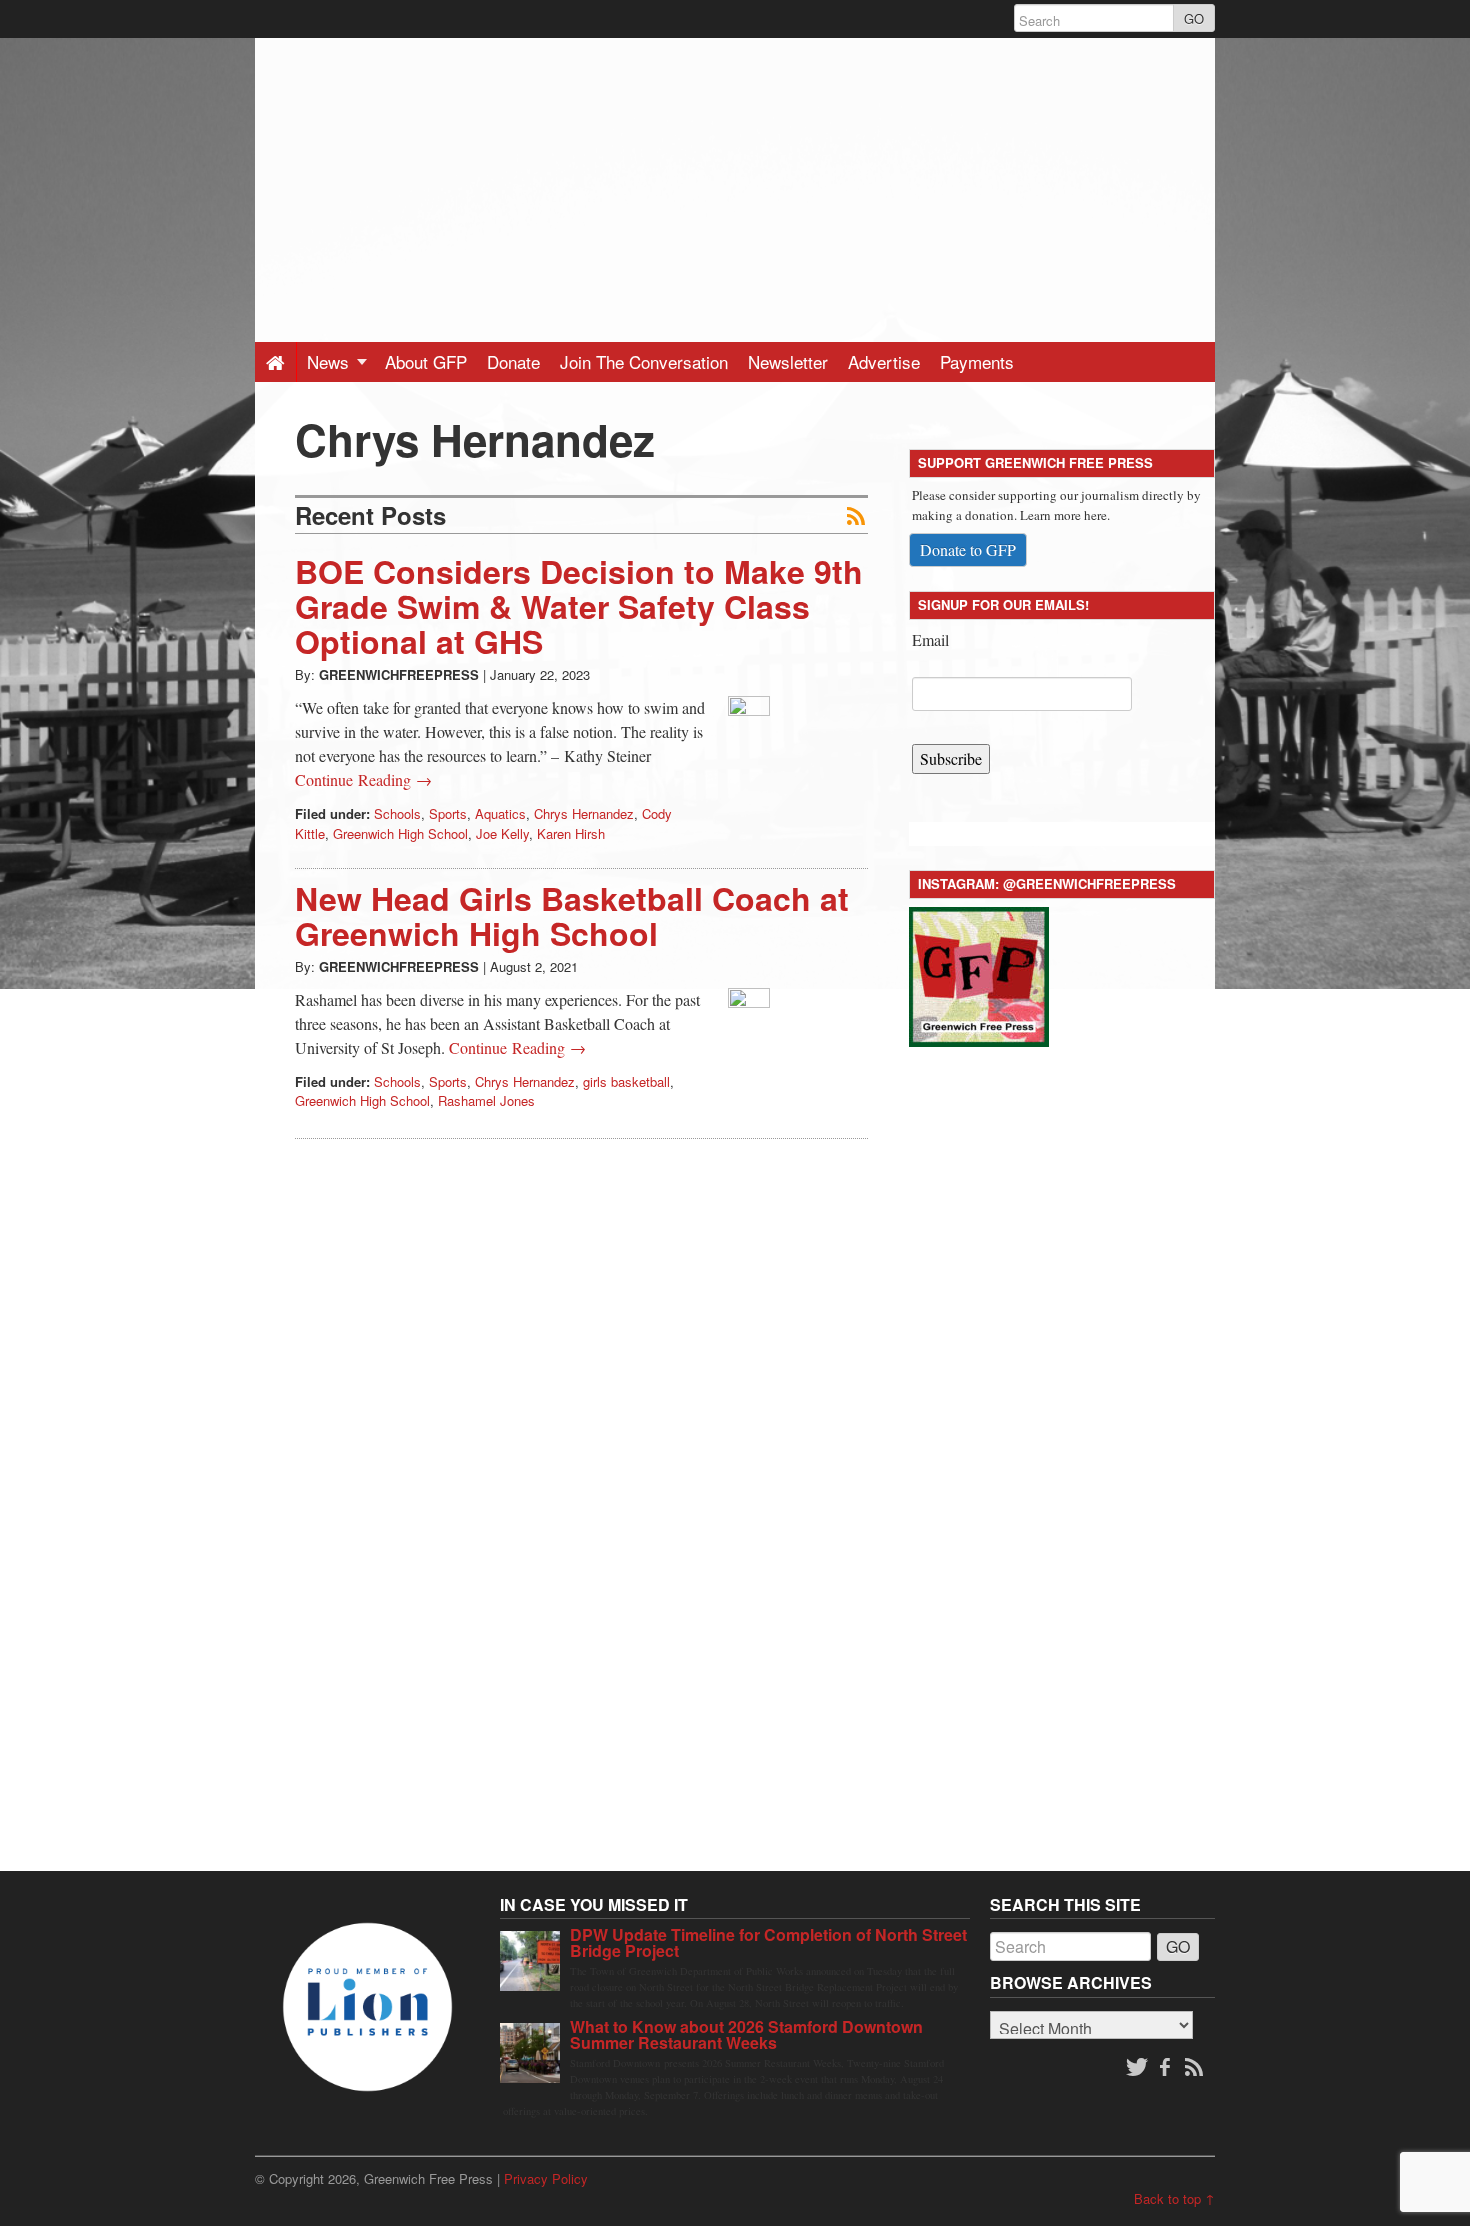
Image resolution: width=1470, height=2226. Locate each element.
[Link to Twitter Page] (1137, 2068)
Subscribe (951, 758)
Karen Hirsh (571, 833)
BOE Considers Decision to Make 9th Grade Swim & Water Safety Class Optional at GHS (579, 606)
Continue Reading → (363, 779)
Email (930, 639)
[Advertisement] (735, 178)
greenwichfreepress (399, 674)
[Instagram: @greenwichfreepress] (979, 973)
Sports (448, 813)
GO (1194, 18)
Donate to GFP (968, 549)
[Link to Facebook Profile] (1167, 2068)
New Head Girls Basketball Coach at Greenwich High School (572, 915)
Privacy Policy (546, 2178)
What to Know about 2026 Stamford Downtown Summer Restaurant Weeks (746, 2034)
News (330, 361)
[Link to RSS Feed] (1196, 2068)
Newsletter (788, 361)
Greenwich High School (400, 833)
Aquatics (500, 813)
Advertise (884, 361)
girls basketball (626, 1081)
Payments (977, 361)
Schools (397, 813)
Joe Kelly (502, 833)
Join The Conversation (644, 361)
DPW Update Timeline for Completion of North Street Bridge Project (768, 1942)
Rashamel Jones (486, 1100)
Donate (513, 361)
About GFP (426, 361)
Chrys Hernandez (584, 813)
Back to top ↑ (1174, 2198)
